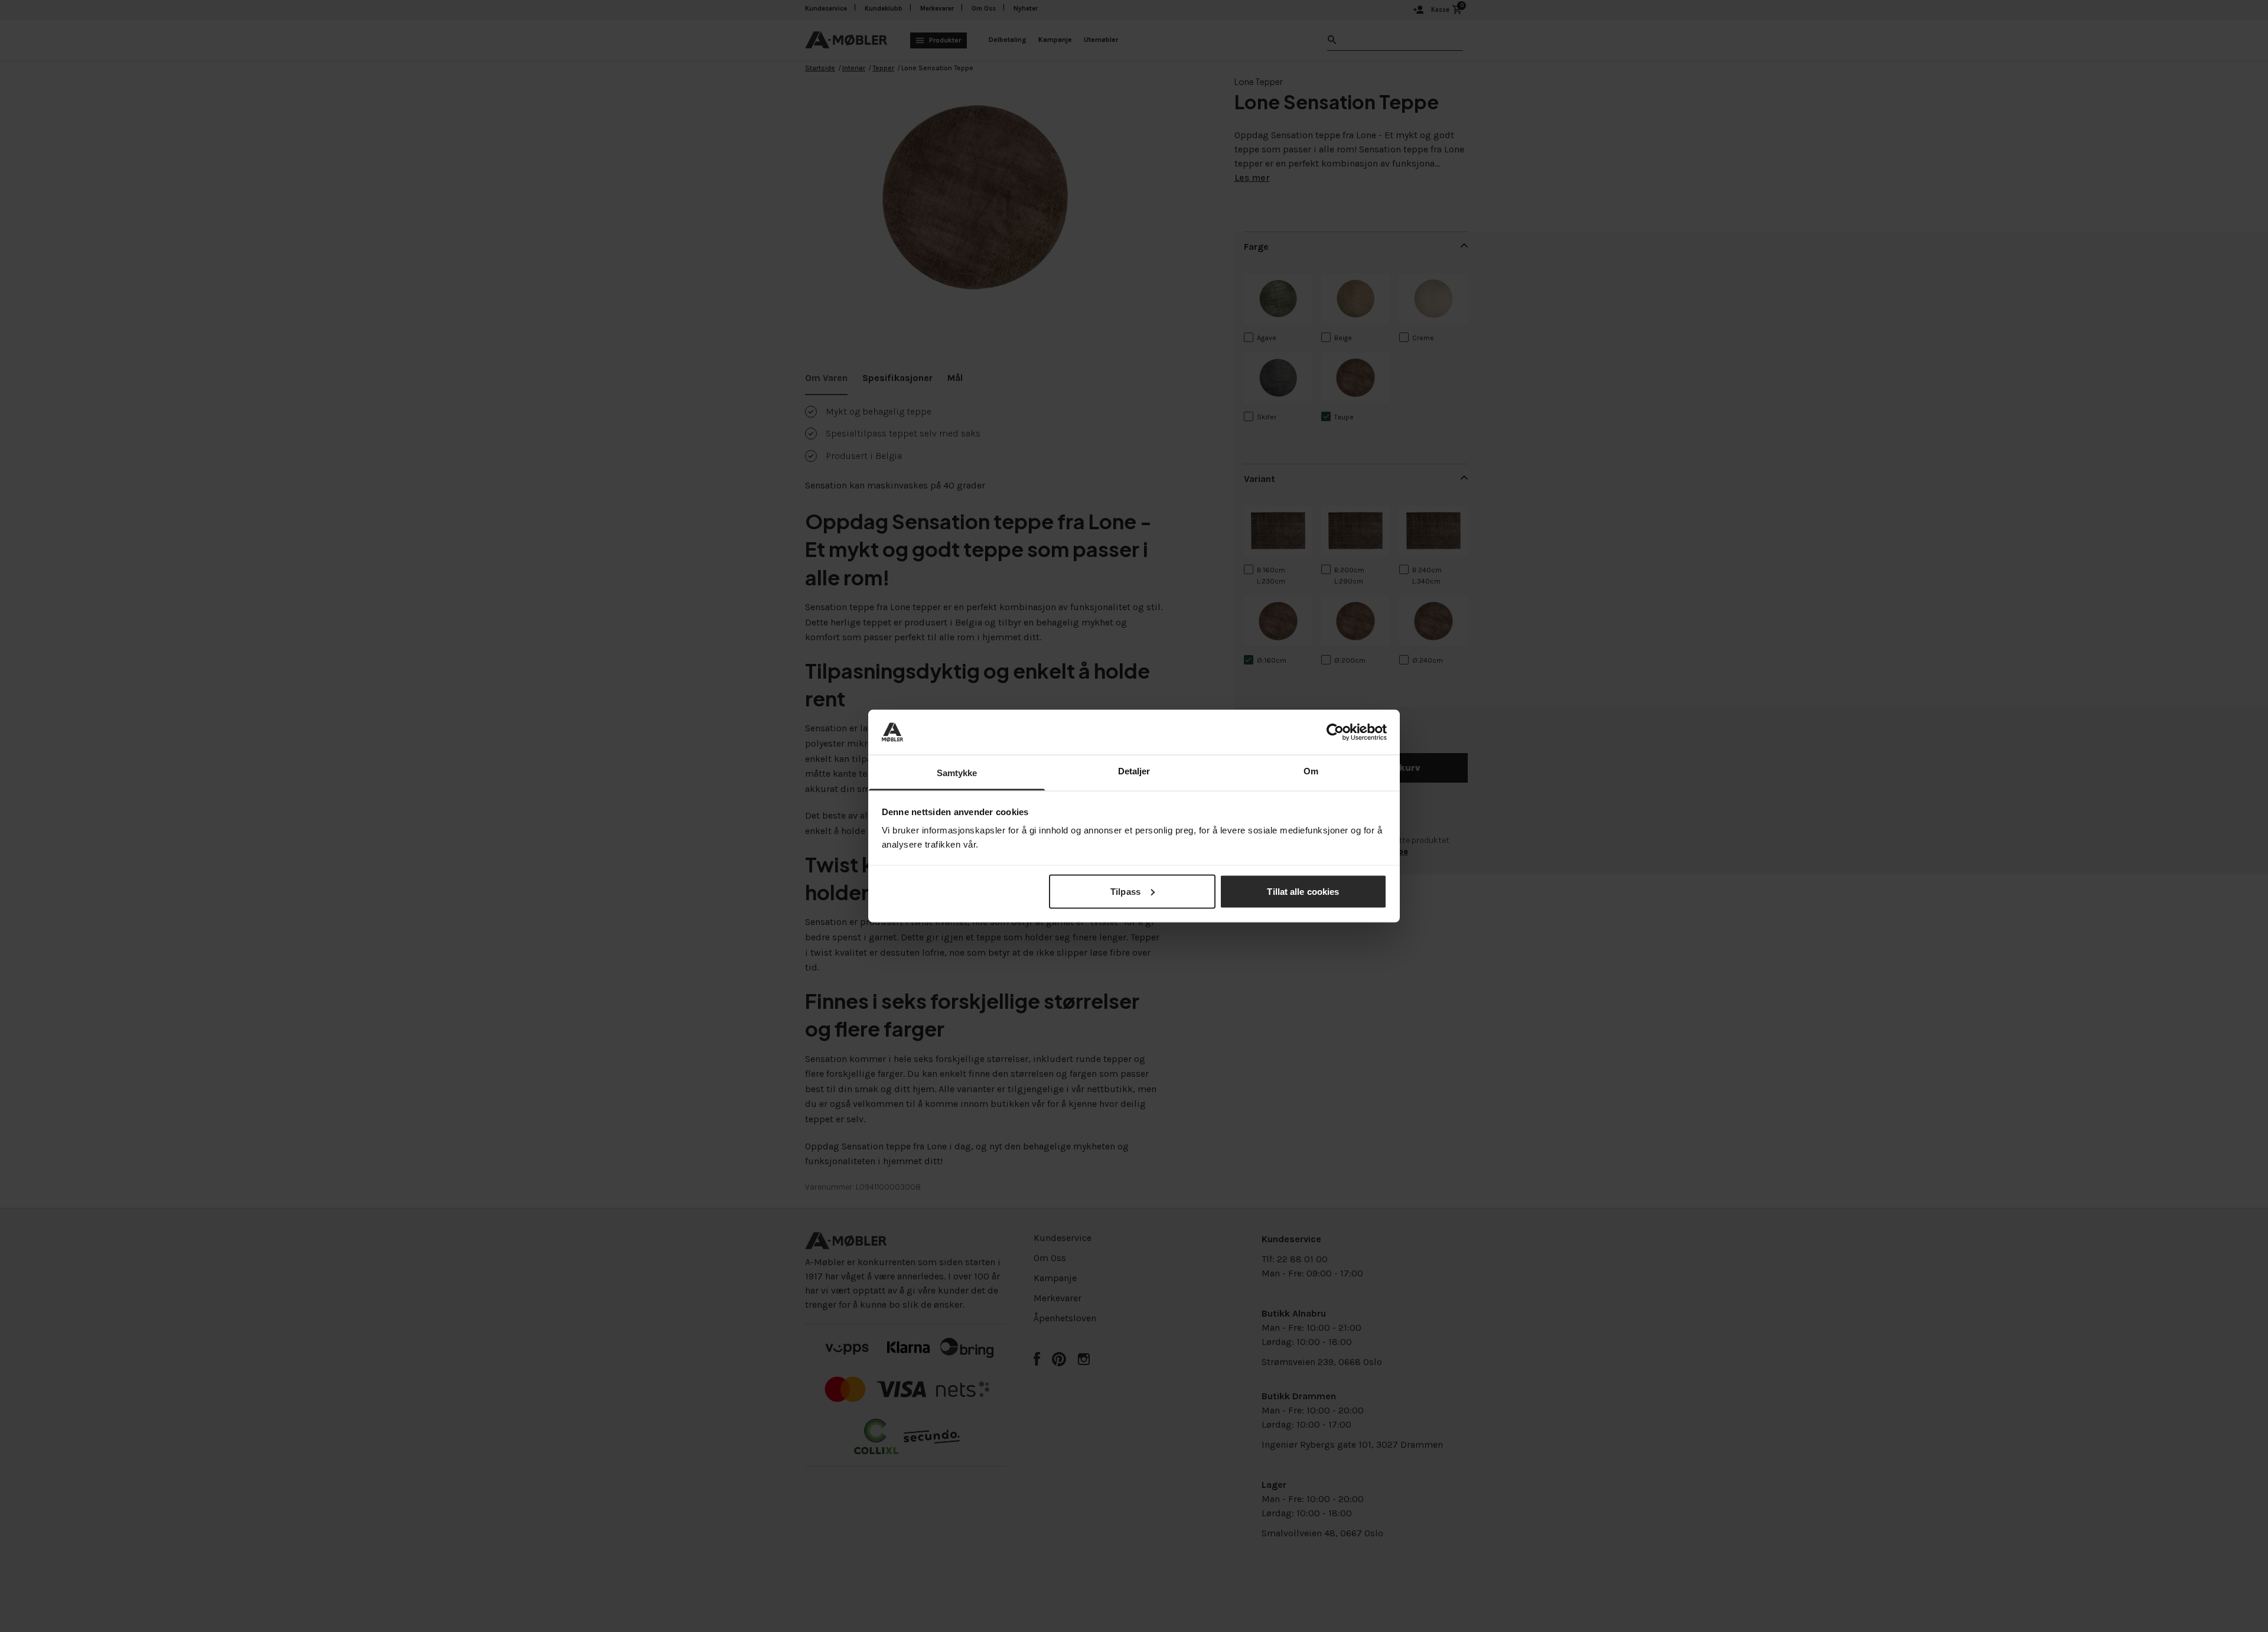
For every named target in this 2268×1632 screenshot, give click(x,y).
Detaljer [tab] (1134, 771)
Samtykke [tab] (957, 773)
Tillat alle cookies (1303, 891)
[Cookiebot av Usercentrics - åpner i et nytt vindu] (1335, 732)
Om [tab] (1311, 771)
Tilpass (1125, 891)
